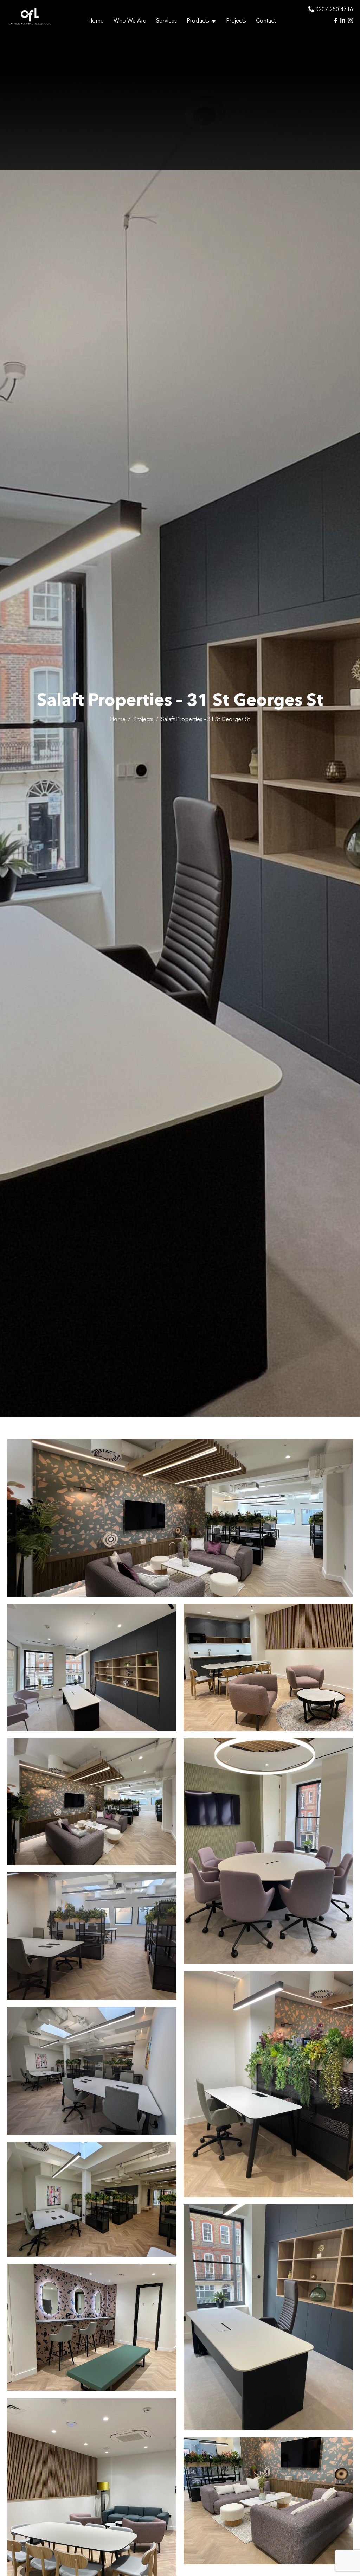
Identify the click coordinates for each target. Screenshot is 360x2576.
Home (96, 21)
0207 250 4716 (333, 10)
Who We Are (130, 21)
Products (198, 21)
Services (166, 21)
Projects (236, 21)
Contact (266, 21)
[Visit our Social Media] (336, 21)
